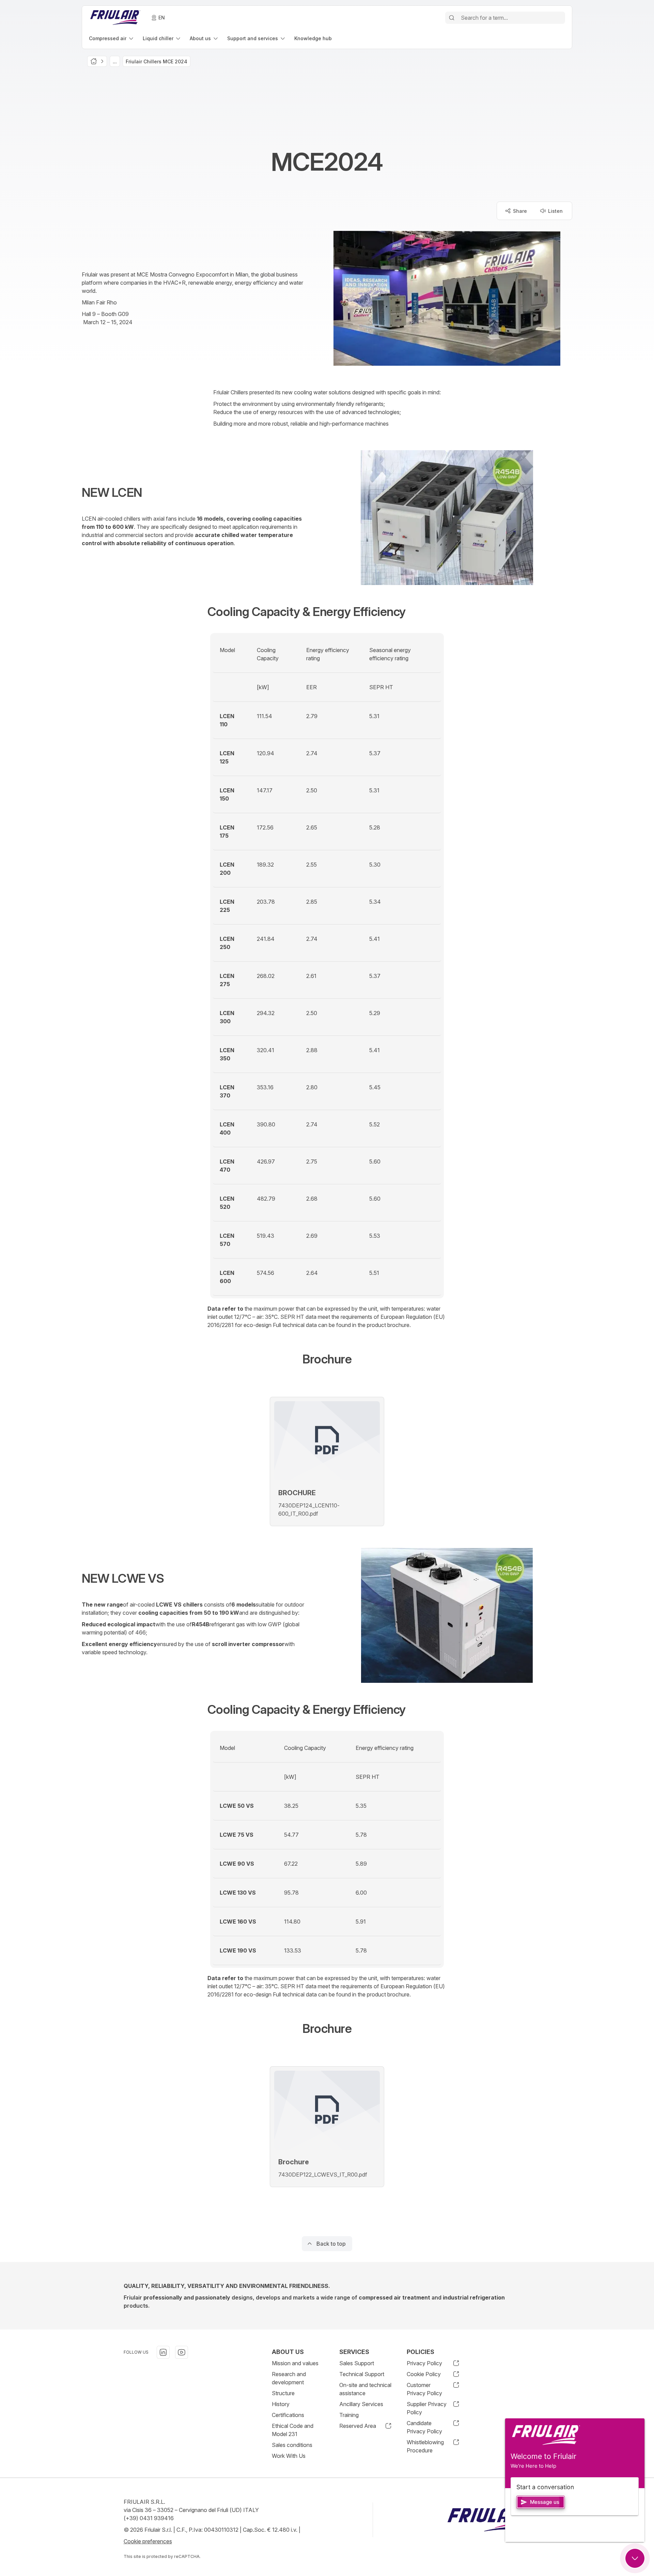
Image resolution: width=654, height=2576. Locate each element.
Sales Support (357, 2363)
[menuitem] (112, 38)
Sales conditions (292, 2445)
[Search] (452, 18)
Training (349, 2415)
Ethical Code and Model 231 (293, 2430)
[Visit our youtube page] (182, 2352)
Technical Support (362, 2374)
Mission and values (295, 2363)
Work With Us (289, 2456)
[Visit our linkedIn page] (163, 2352)
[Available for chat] (635, 2558)
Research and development (289, 2378)
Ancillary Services (361, 2404)
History (281, 2404)
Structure (283, 2393)
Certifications (288, 2415)
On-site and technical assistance (365, 2389)
